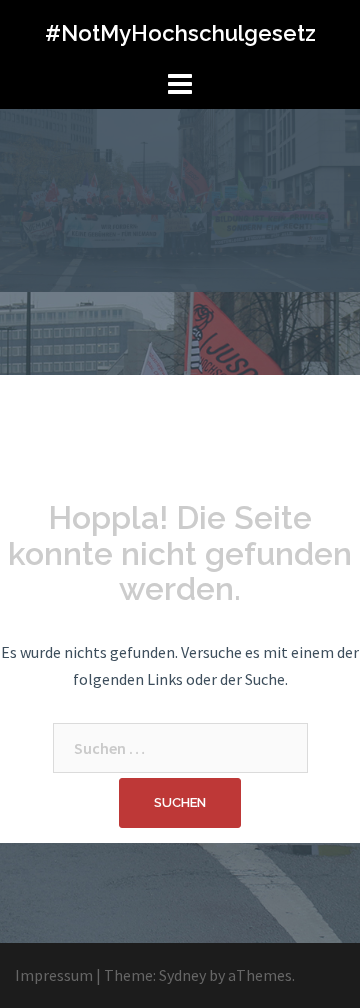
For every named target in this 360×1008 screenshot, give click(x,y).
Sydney (182, 975)
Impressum (54, 975)
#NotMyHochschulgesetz (180, 33)
